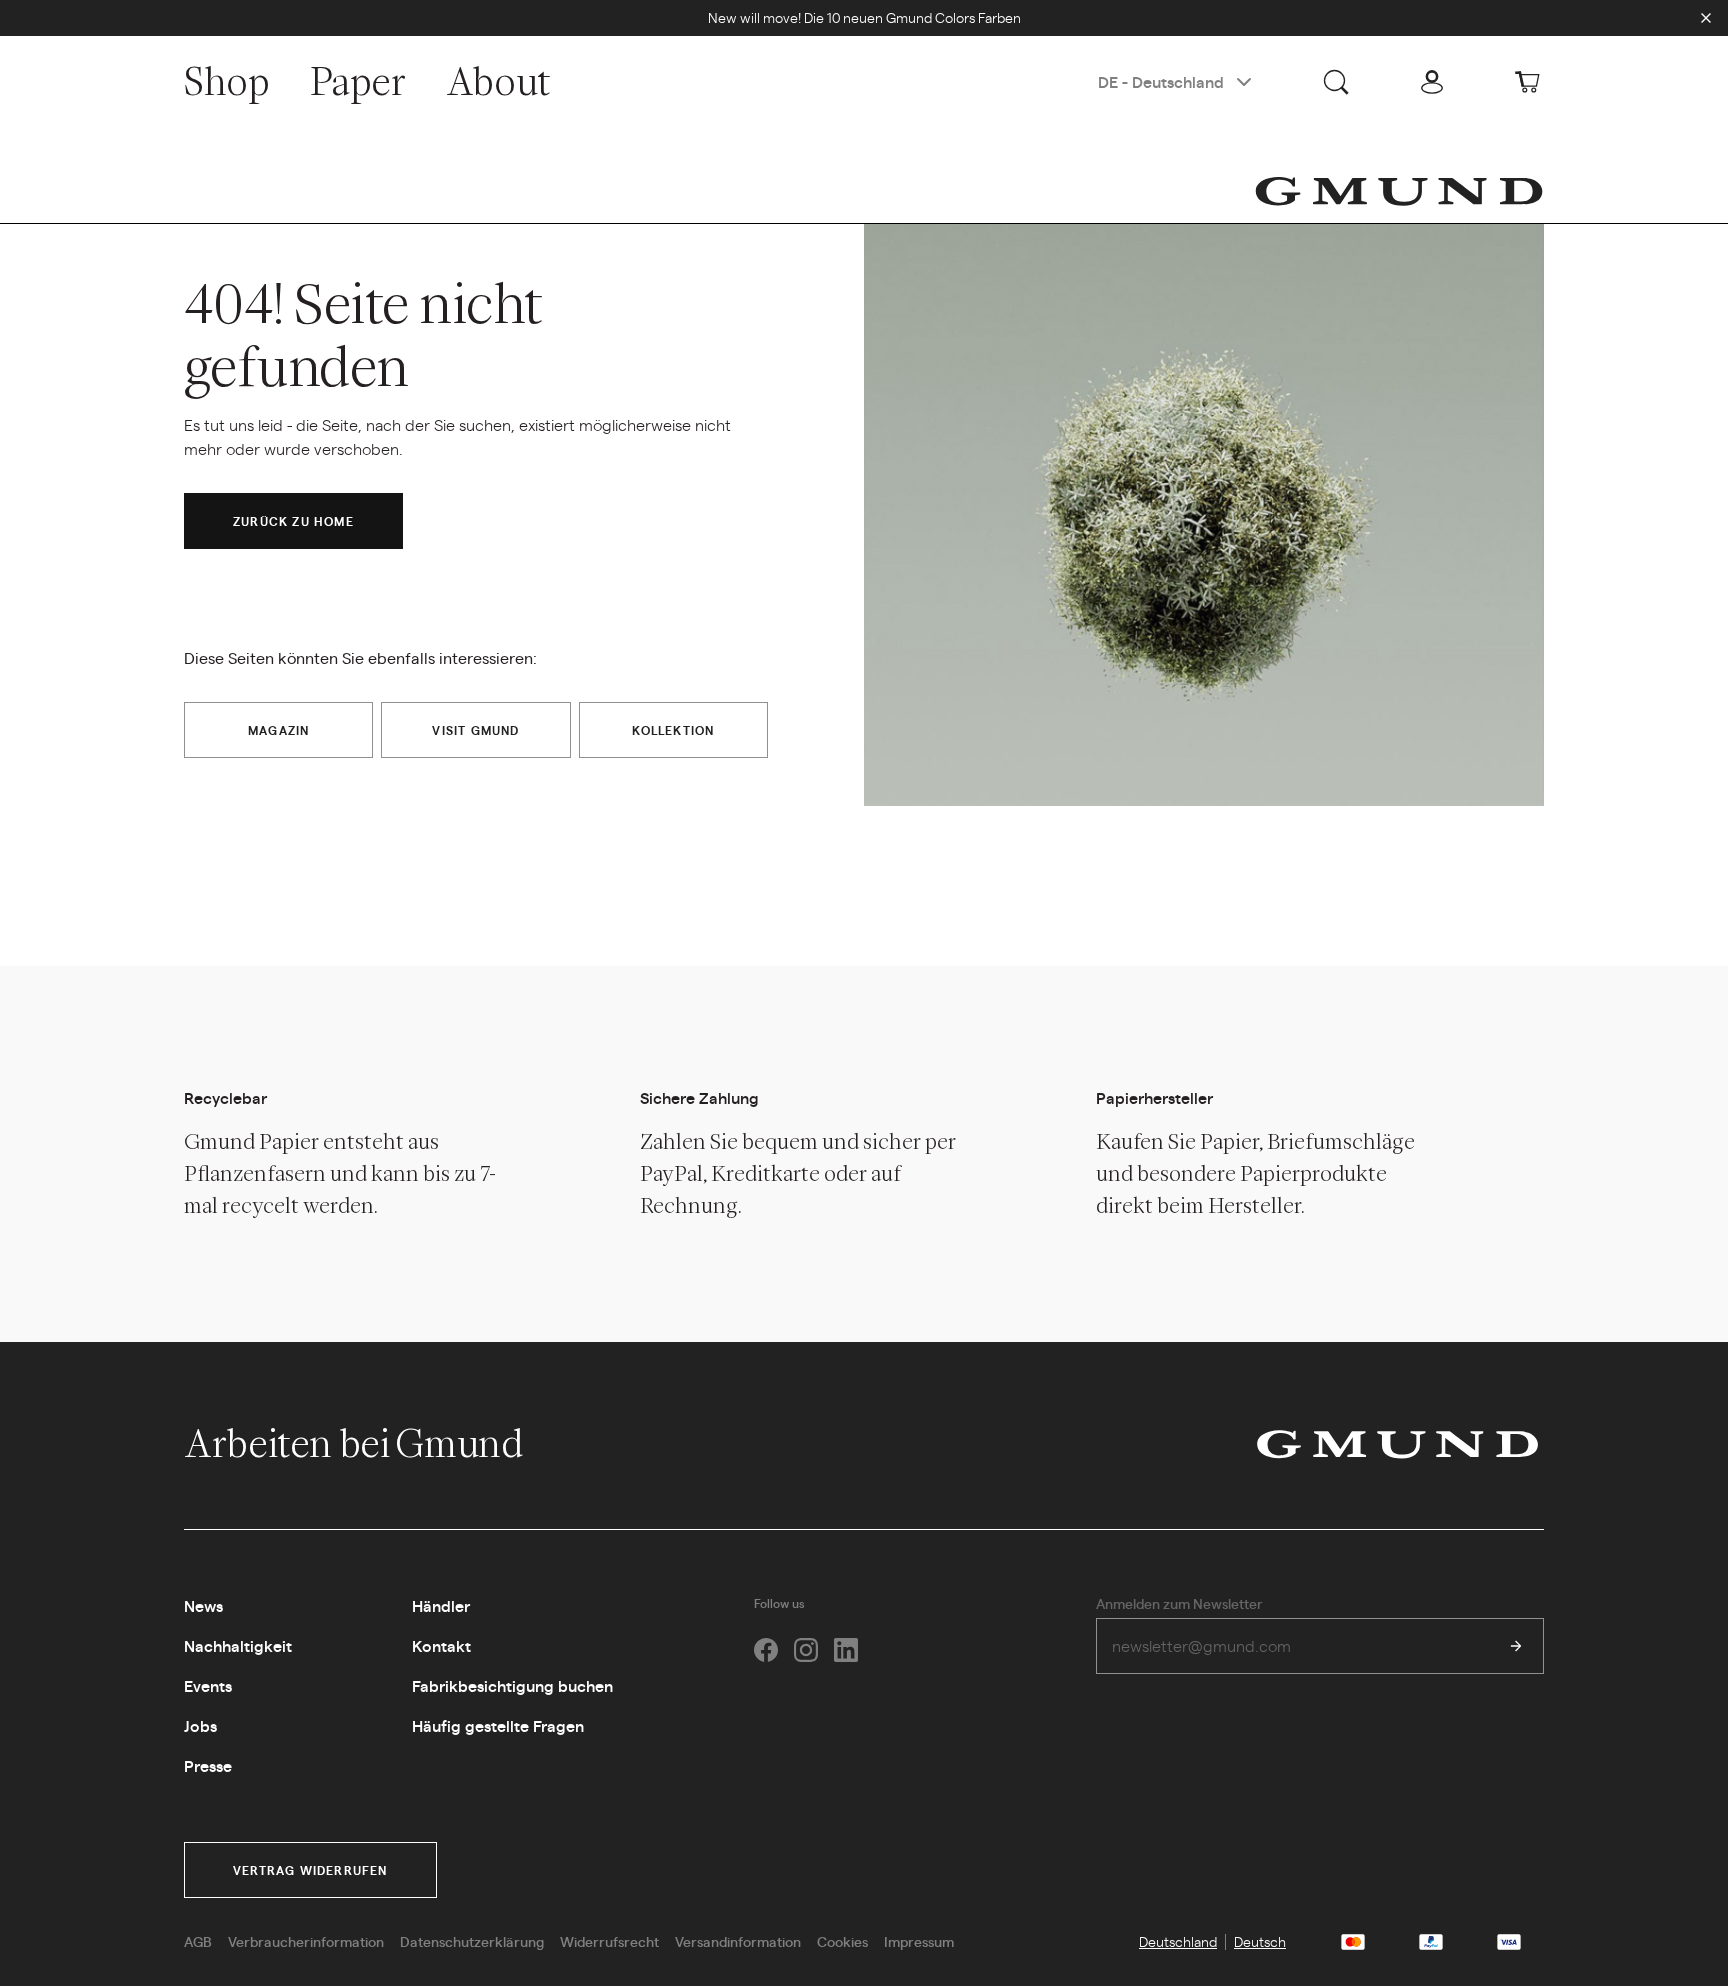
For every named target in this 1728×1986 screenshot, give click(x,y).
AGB (198, 1941)
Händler (441, 1605)
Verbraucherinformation (306, 1941)
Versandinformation (738, 1941)
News (203, 1605)
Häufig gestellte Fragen (498, 1725)
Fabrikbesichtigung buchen (512, 1685)
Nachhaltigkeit (238, 1645)
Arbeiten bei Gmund (356, 1443)
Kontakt (441, 1645)
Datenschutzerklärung (472, 1941)
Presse (208, 1765)
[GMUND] (1399, 191)
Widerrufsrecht (609, 1941)
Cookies (842, 1941)
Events (208, 1685)
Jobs (200, 1725)
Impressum (919, 1941)
